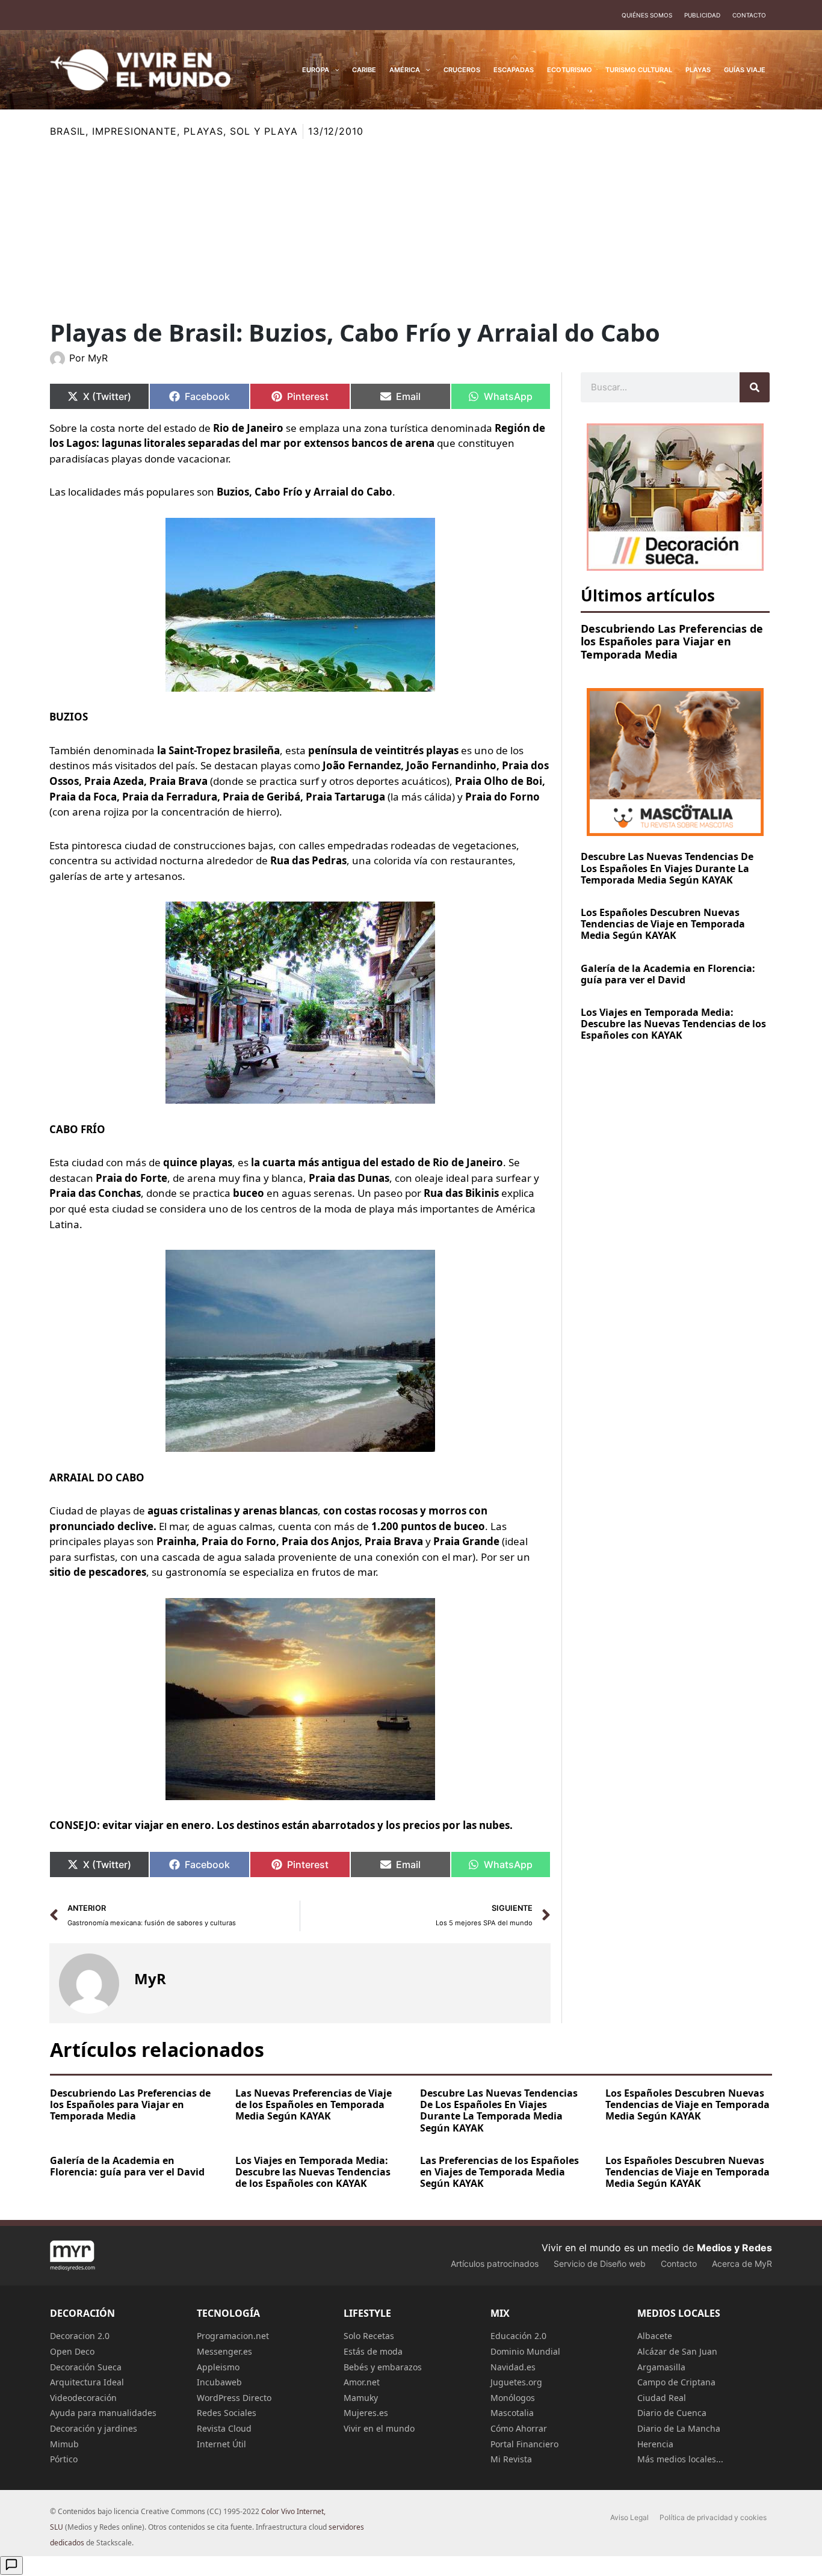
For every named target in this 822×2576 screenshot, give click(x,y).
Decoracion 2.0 (80, 2336)
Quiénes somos (647, 15)
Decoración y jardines (94, 2428)
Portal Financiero (524, 2444)
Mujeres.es (366, 2413)
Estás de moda (373, 2351)
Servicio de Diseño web (600, 2264)
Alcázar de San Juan (677, 2351)
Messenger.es (224, 2351)
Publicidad (702, 15)
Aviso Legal (629, 2517)
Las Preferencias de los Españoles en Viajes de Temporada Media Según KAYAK (499, 2172)
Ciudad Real (662, 2398)
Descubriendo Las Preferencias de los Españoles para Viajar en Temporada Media (672, 641)
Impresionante (134, 131)
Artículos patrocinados (495, 2264)
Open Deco (72, 2351)
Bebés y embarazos (383, 2367)
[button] (334, 70)
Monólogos (513, 2398)
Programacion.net (233, 2336)
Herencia (655, 2444)
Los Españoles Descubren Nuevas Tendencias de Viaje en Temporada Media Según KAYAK (663, 924)
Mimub (64, 2444)
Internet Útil (221, 2444)
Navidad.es (513, 2367)
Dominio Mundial (525, 2351)
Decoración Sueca (86, 2367)
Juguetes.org (516, 2382)
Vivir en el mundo (379, 2428)
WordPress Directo (234, 2398)
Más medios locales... (680, 2459)
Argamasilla (661, 2367)
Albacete (655, 2336)
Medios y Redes (734, 2248)
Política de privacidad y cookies (713, 2517)
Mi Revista (511, 2459)
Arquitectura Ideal (87, 2382)
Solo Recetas (369, 2336)
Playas (203, 131)
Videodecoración (83, 2398)
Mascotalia (512, 2413)
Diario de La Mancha (679, 2428)
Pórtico (64, 2459)
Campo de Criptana (676, 2382)
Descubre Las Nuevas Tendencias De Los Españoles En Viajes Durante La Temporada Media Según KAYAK (667, 868)
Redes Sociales (227, 2413)
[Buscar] (755, 387)
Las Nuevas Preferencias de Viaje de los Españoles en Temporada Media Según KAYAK (314, 2104)
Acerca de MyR (742, 2264)
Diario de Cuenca (672, 2413)
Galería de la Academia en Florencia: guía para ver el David (668, 974)
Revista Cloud (224, 2428)
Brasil (68, 131)
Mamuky (361, 2398)
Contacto (749, 15)
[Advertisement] (411, 229)
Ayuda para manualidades (103, 2413)
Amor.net (362, 2382)
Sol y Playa (264, 131)
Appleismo (218, 2367)
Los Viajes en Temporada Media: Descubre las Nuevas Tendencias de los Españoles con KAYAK (673, 1024)
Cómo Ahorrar (519, 2428)
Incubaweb (219, 2382)
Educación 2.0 (518, 2336)
